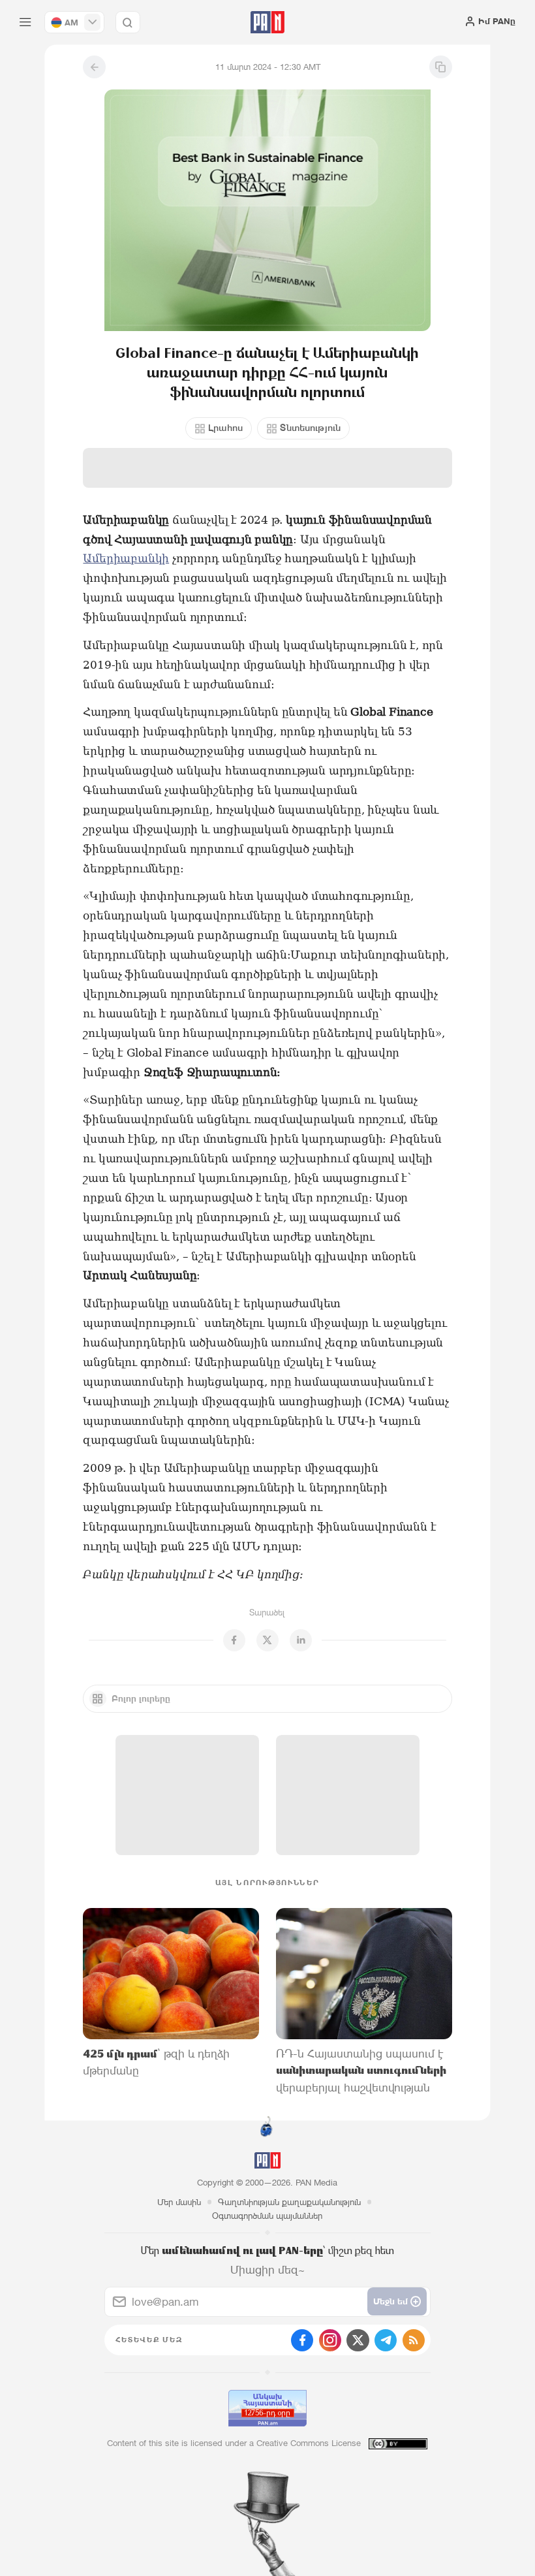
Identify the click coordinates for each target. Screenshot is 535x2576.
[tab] (340, 251)
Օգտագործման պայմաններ (267, 2216)
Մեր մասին (179, 2202)
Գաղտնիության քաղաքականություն (289, 2202)
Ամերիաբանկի (126, 558)
